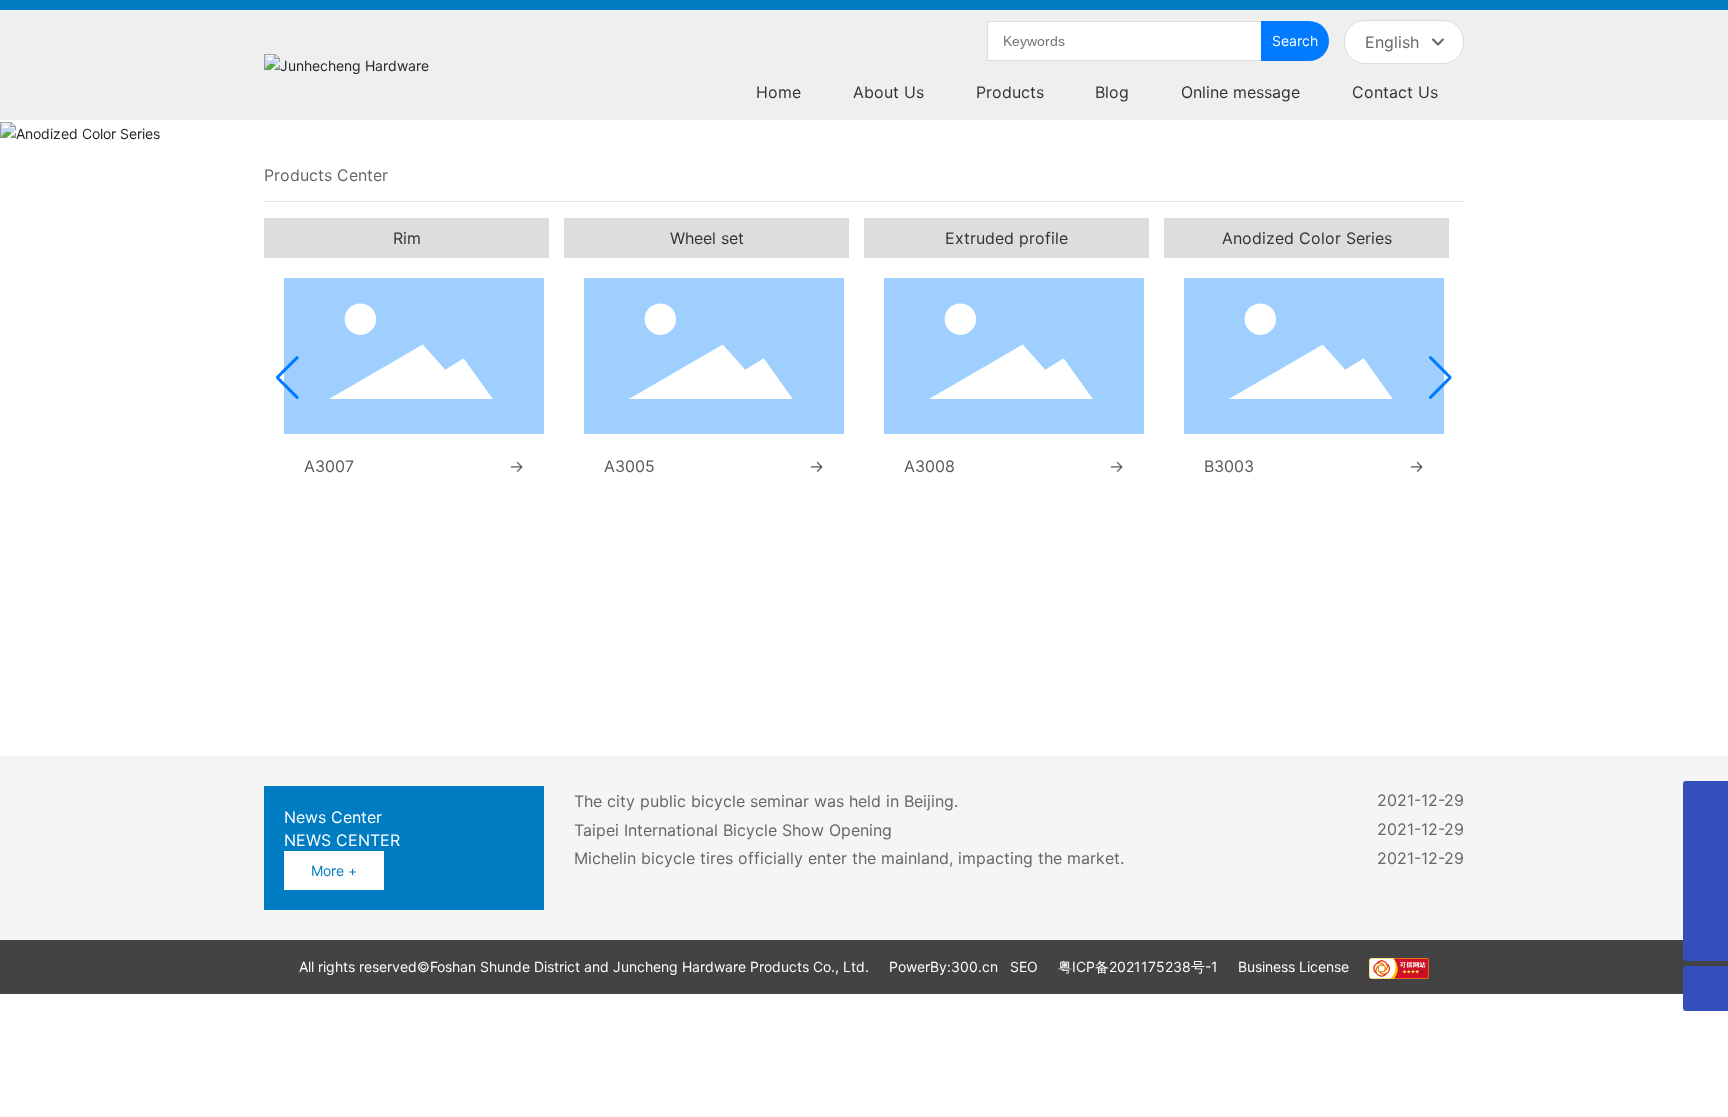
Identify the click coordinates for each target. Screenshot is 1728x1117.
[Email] (1705, 893)
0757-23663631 (1204, 640)
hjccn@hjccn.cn (1319, 659)
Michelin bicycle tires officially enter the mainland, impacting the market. (849, 858)
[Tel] (1705, 848)
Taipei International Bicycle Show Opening (733, 830)
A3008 (929, 466)
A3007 (329, 466)
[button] (287, 378)
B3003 (1229, 466)
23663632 (1298, 640)
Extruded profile (1006, 238)
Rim (407, 238)
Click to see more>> (583, 702)
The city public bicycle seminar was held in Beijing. (766, 801)
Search (1295, 40)
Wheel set (707, 238)
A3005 (629, 466)
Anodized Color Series (1307, 238)
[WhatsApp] (1705, 803)
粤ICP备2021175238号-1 (1138, 966)
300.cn (974, 966)
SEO (1024, 966)
